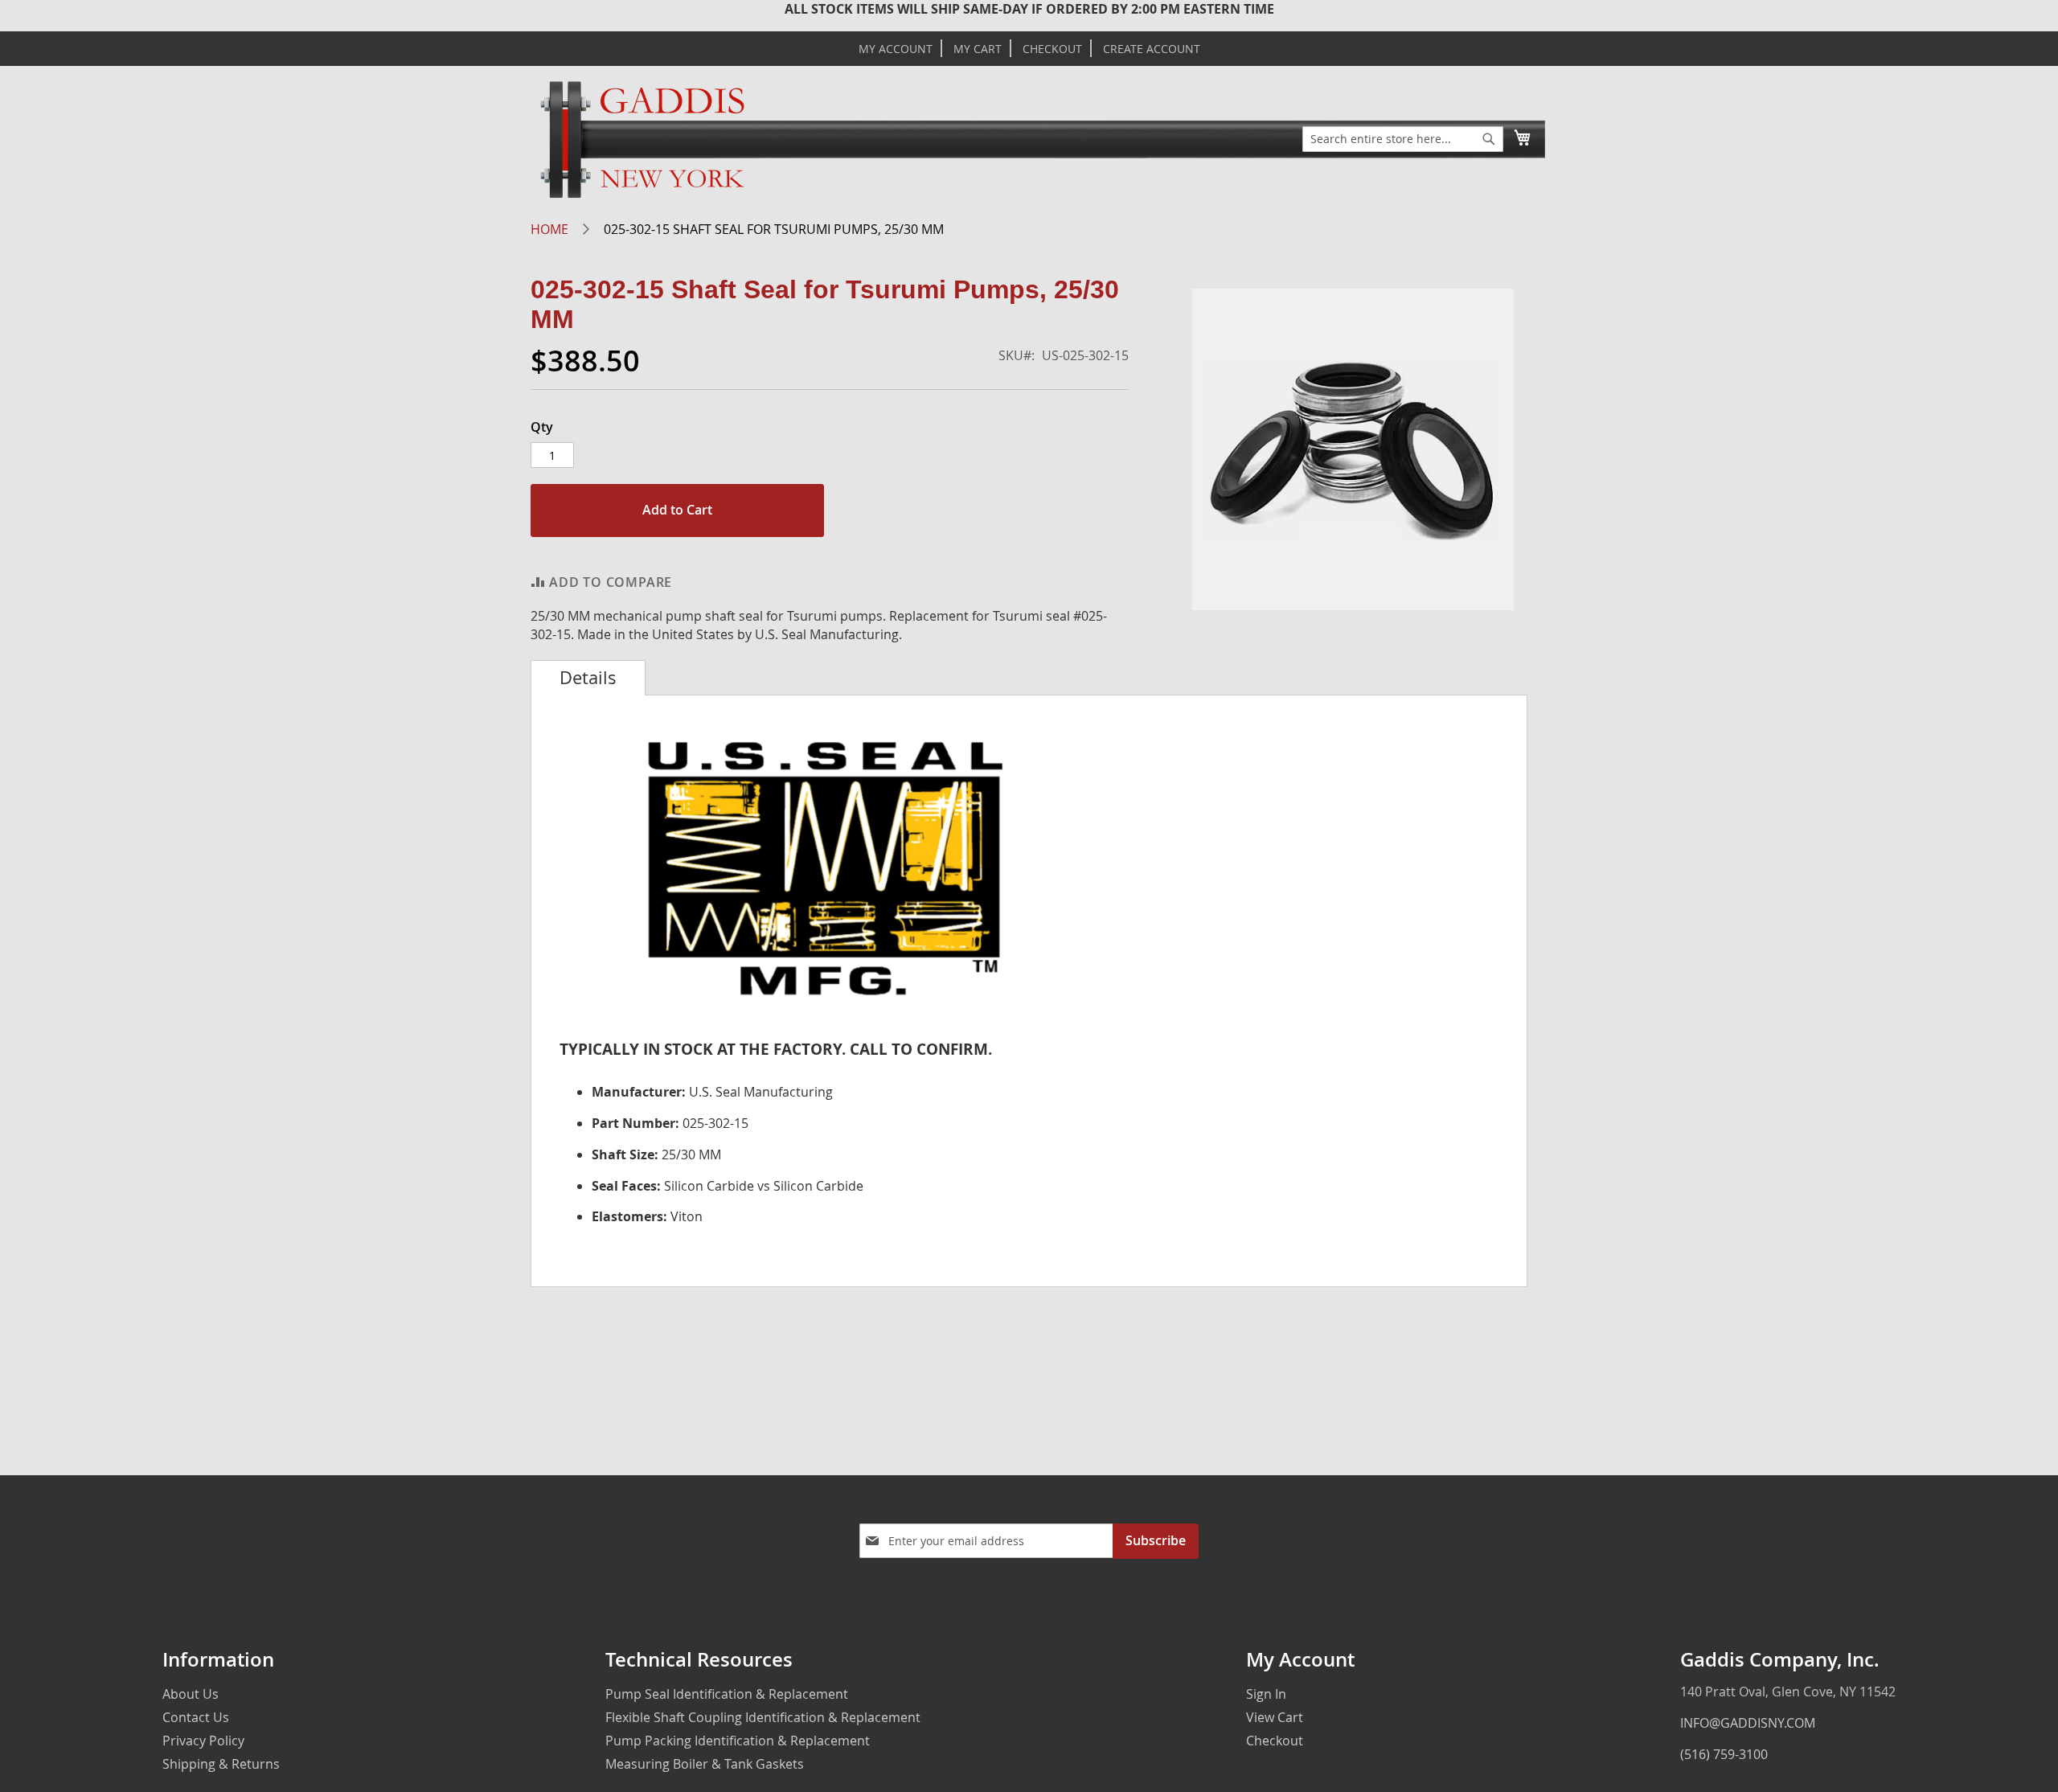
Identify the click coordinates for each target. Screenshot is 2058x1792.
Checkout (1052, 49)
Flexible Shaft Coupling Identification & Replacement (763, 1717)
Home (549, 229)
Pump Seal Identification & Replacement (727, 1694)
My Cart (978, 49)
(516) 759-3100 (1724, 1754)
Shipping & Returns (221, 1764)
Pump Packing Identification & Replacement (738, 1741)
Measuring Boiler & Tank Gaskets (705, 1764)
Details (588, 678)
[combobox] (1403, 139)
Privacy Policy (203, 1741)
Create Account (1152, 49)
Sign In (1266, 1694)
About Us (191, 1694)
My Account (896, 49)
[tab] (588, 678)
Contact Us (196, 1717)
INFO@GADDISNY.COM (1748, 1723)
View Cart (1275, 1717)
